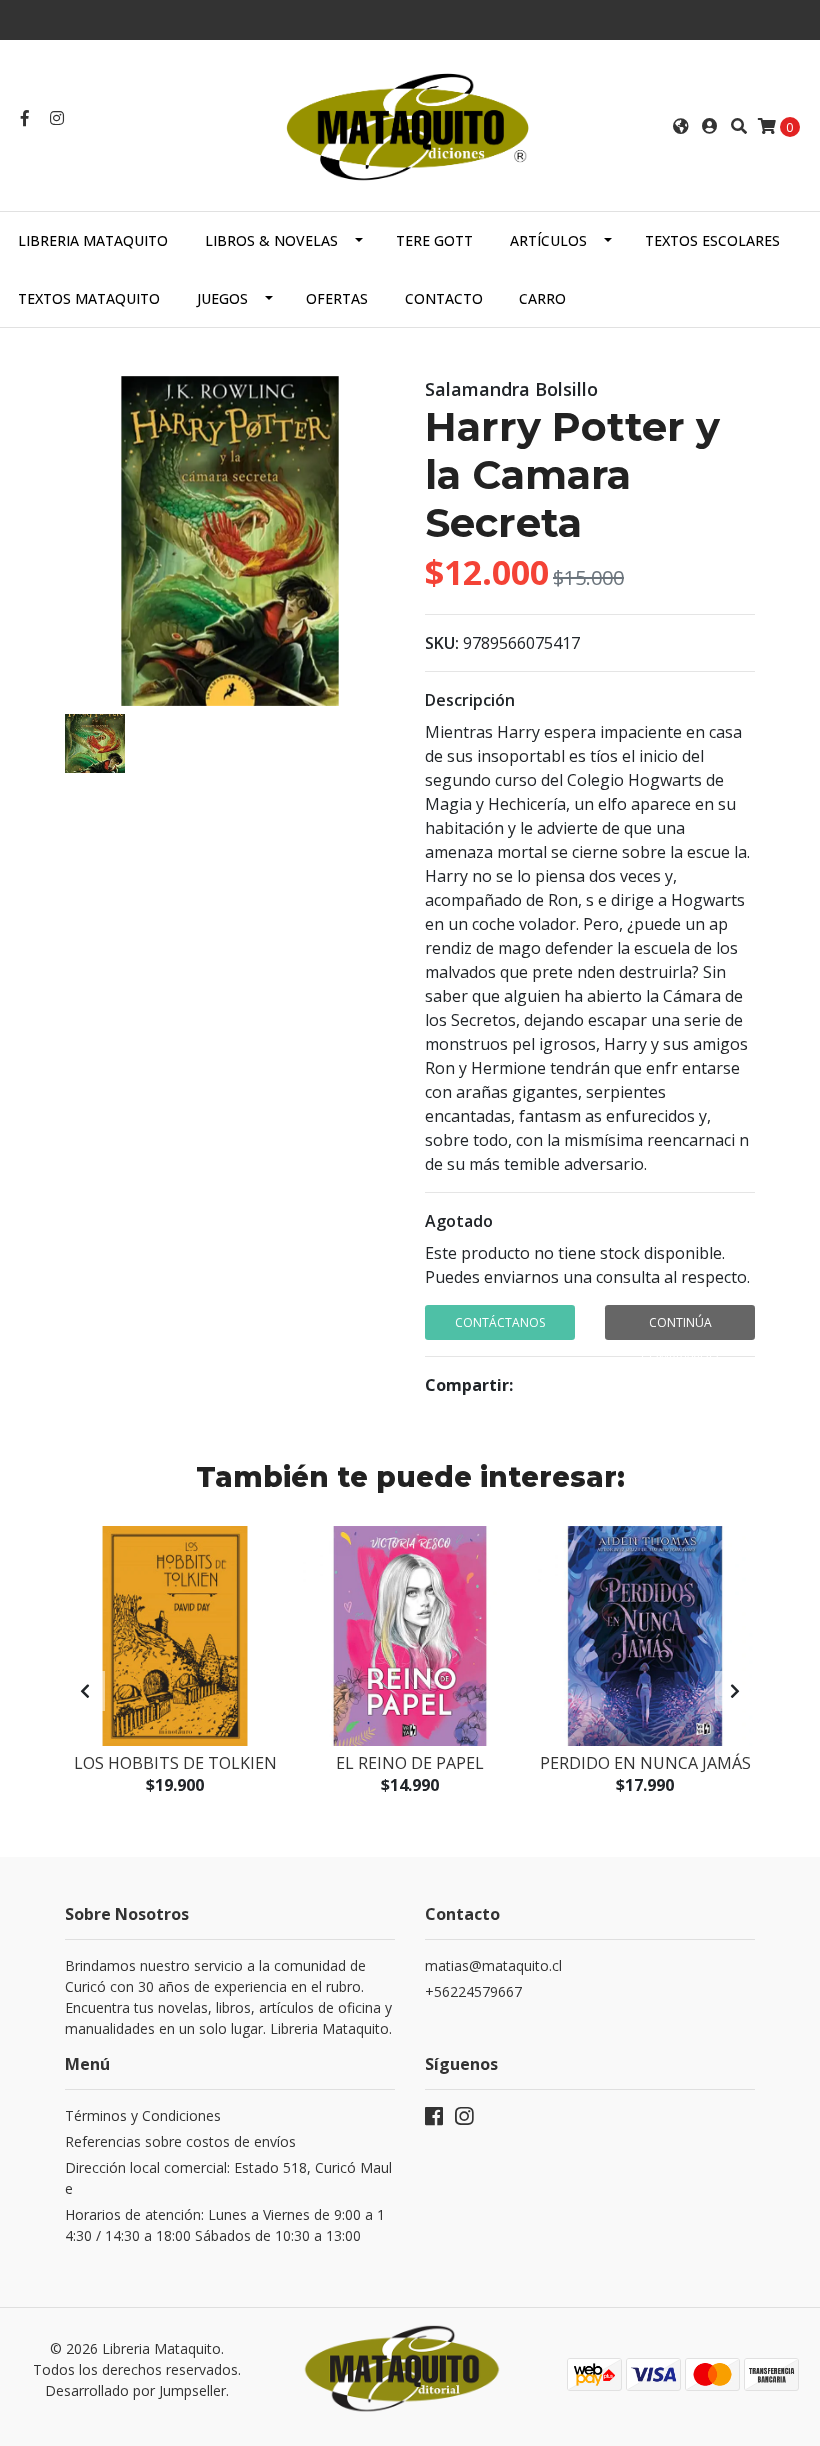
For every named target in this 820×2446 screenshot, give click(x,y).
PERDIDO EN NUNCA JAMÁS (645, 1763)
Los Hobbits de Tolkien (175, 1763)
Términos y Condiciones (143, 2115)
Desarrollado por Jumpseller (135, 2390)
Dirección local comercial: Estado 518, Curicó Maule (228, 2178)
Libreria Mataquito (93, 240)
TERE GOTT (434, 240)
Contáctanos (500, 1322)
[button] (681, 126)
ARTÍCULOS (548, 240)
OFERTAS (337, 298)
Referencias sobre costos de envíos (180, 2141)
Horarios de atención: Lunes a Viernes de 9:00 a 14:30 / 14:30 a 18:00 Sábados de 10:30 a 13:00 (225, 2225)
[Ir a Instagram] (57, 118)
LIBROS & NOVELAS (271, 240)
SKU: (442, 643)
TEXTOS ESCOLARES (712, 240)
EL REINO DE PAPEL (410, 1763)
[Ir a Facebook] (25, 118)
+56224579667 (473, 1991)
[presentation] (85, 1691)
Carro (542, 298)
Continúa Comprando (680, 1327)
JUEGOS (222, 298)
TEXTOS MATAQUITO (89, 298)
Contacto (444, 298)
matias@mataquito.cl (493, 1965)
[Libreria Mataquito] (409, 124)
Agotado (459, 1221)
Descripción (470, 700)
